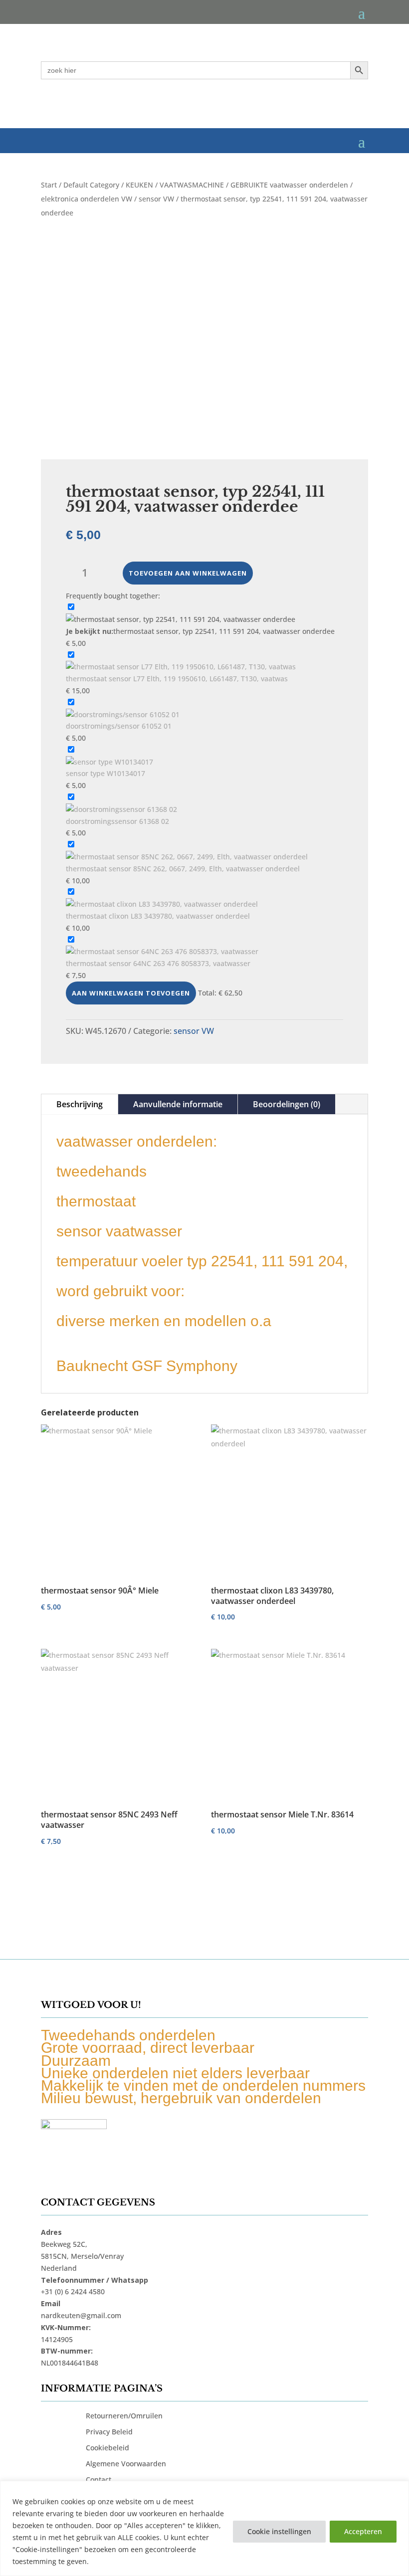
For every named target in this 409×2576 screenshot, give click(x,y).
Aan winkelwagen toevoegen (131, 993)
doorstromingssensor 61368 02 (117, 821)
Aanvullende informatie (178, 1104)
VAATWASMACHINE (192, 185)
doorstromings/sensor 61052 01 (119, 726)
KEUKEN (139, 185)
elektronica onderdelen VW (87, 199)
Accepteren (363, 2531)
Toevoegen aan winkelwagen (188, 573)
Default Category (91, 185)
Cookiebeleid (107, 2448)
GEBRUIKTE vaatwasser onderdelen (289, 185)
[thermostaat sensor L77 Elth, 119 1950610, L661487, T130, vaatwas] (181, 667)
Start (49, 185)
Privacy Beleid (109, 2432)
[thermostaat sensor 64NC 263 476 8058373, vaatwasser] (162, 951)
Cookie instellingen (279, 2531)
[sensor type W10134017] (109, 762)
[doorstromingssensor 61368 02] (121, 809)
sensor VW (156, 199)
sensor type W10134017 (105, 773)
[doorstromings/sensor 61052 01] (123, 714)
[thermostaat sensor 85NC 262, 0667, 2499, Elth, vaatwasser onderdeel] (187, 857)
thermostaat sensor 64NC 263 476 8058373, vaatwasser (158, 963)
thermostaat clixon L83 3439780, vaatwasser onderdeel (158, 916)
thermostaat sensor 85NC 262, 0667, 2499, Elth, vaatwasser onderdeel (183, 869)
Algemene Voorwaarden (126, 2464)
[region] (204, 2528)
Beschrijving (80, 1104)
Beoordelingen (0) (287, 1104)
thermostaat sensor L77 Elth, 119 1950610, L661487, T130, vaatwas (177, 679)
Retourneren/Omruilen (124, 2416)
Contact (99, 2479)
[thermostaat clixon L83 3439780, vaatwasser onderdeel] (162, 904)
